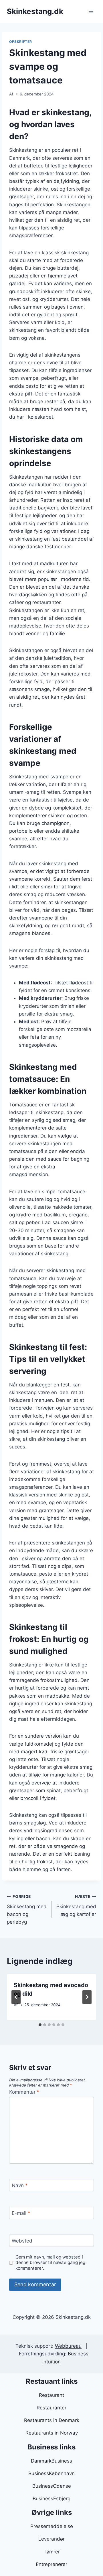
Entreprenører (51, 2564)
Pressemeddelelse (52, 2526)
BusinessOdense (52, 2486)
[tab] (40, 2025)
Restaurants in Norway (52, 2433)
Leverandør (51, 2539)
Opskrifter (21, 42)
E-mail (21, 2213)
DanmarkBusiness (51, 2461)
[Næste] (87, 1997)
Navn (20, 2185)
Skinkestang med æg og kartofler (76, 1906)
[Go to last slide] (16, 1997)
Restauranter (51, 2408)
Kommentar (24, 2092)
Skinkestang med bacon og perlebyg (27, 1909)
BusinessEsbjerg (51, 2499)
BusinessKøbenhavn (51, 2473)
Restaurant (51, 2395)
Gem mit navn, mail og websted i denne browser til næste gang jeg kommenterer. (50, 2263)
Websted (22, 2241)
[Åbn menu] (91, 11)
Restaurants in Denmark (52, 2420)
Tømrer (52, 2552)
